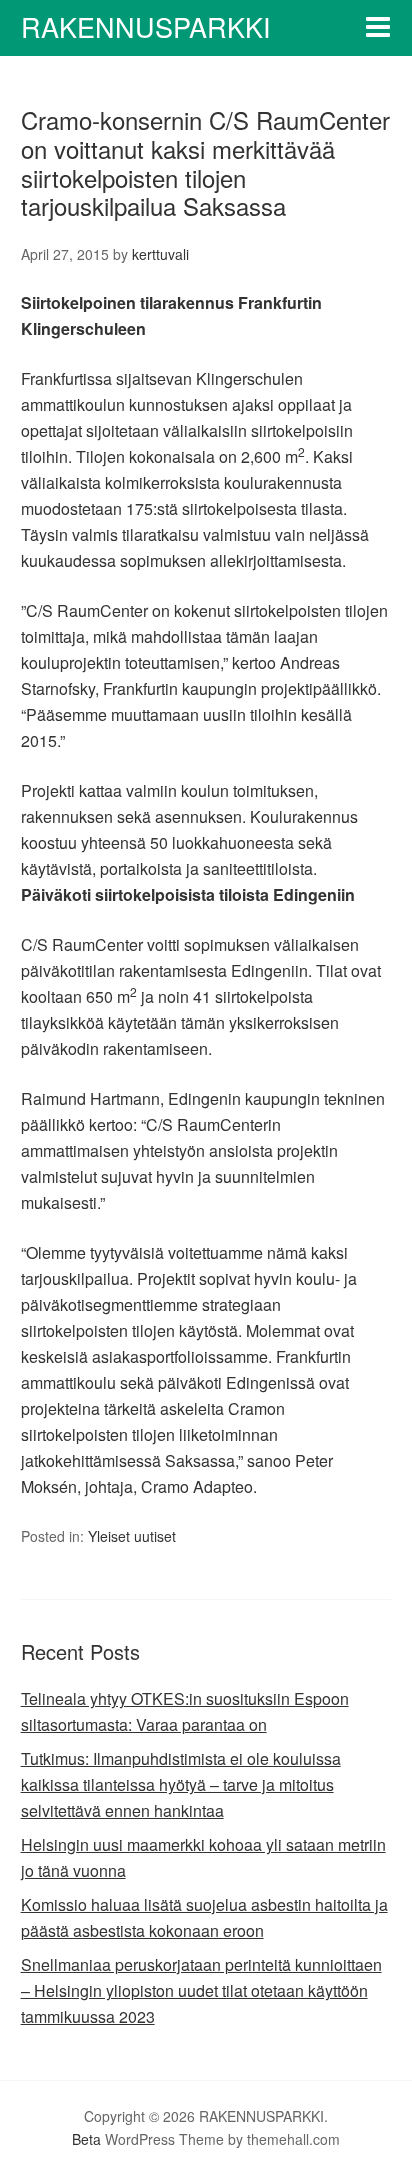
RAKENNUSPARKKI (146, 26)
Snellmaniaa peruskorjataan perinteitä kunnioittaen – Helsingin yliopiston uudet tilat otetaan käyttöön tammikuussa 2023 (201, 1990)
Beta (86, 2139)
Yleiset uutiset (132, 1536)
